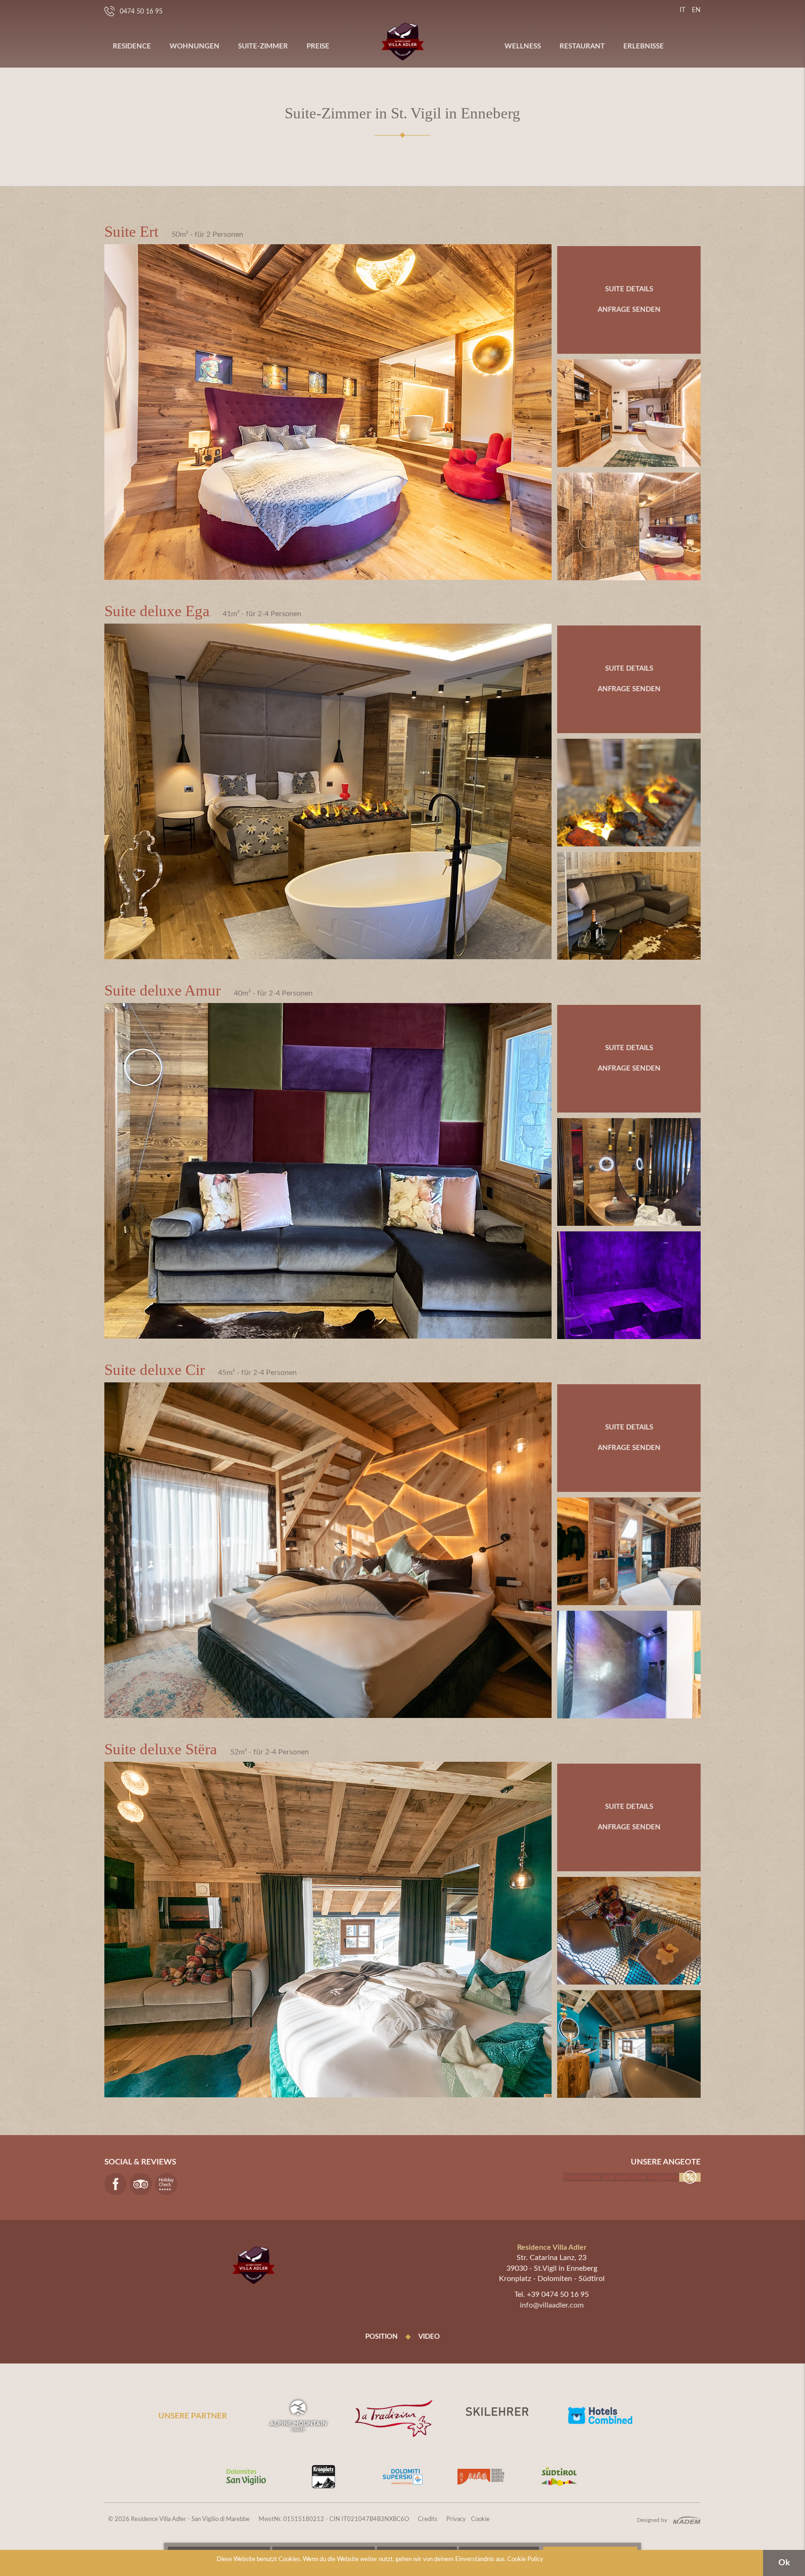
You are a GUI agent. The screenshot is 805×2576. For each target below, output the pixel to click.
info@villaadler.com (552, 2305)
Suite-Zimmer (263, 46)
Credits (428, 2519)
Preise (318, 46)
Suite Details (629, 289)
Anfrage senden (629, 310)
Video (429, 2337)
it (682, 10)
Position (382, 2337)
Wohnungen (194, 46)
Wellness (523, 46)
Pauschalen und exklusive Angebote (621, 2177)
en (696, 10)
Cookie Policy (525, 2559)
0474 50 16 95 (141, 12)
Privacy (456, 2519)
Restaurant (582, 46)
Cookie (480, 2519)
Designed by (652, 2520)
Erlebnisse (644, 46)
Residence (132, 46)
